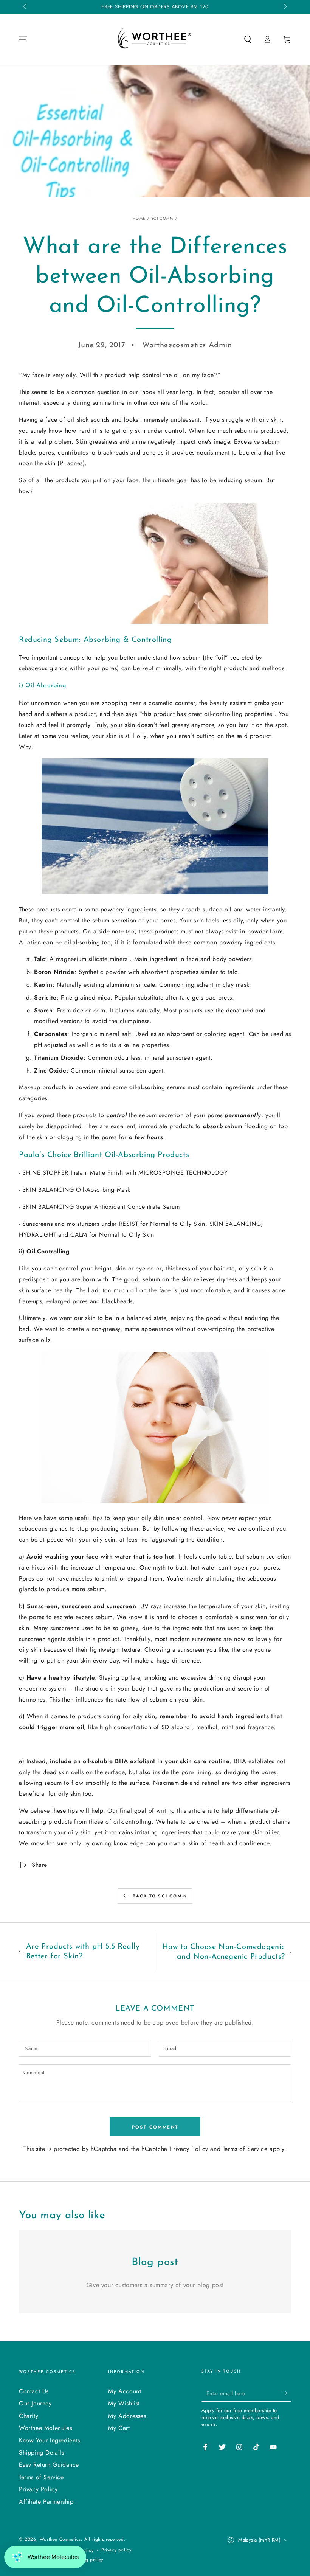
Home (139, 218)
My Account (125, 2391)
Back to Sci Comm (160, 1896)
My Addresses (127, 2416)
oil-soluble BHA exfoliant (119, 1761)
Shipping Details (42, 2453)
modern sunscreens (195, 1639)
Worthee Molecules (45, 2428)
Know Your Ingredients (50, 2440)
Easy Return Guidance (49, 2465)
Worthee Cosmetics (60, 2539)
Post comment (155, 2127)
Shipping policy (86, 2560)
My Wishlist (124, 2403)
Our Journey (35, 2403)
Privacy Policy (189, 2149)
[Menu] (23, 39)
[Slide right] (285, 7)
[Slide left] (25, 7)
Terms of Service (245, 2149)
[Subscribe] (287, 2393)
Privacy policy (116, 2550)
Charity (29, 2416)
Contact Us (34, 2391)
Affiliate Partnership (46, 2502)
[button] (248, 39)
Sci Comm (162, 218)
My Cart (119, 2428)
